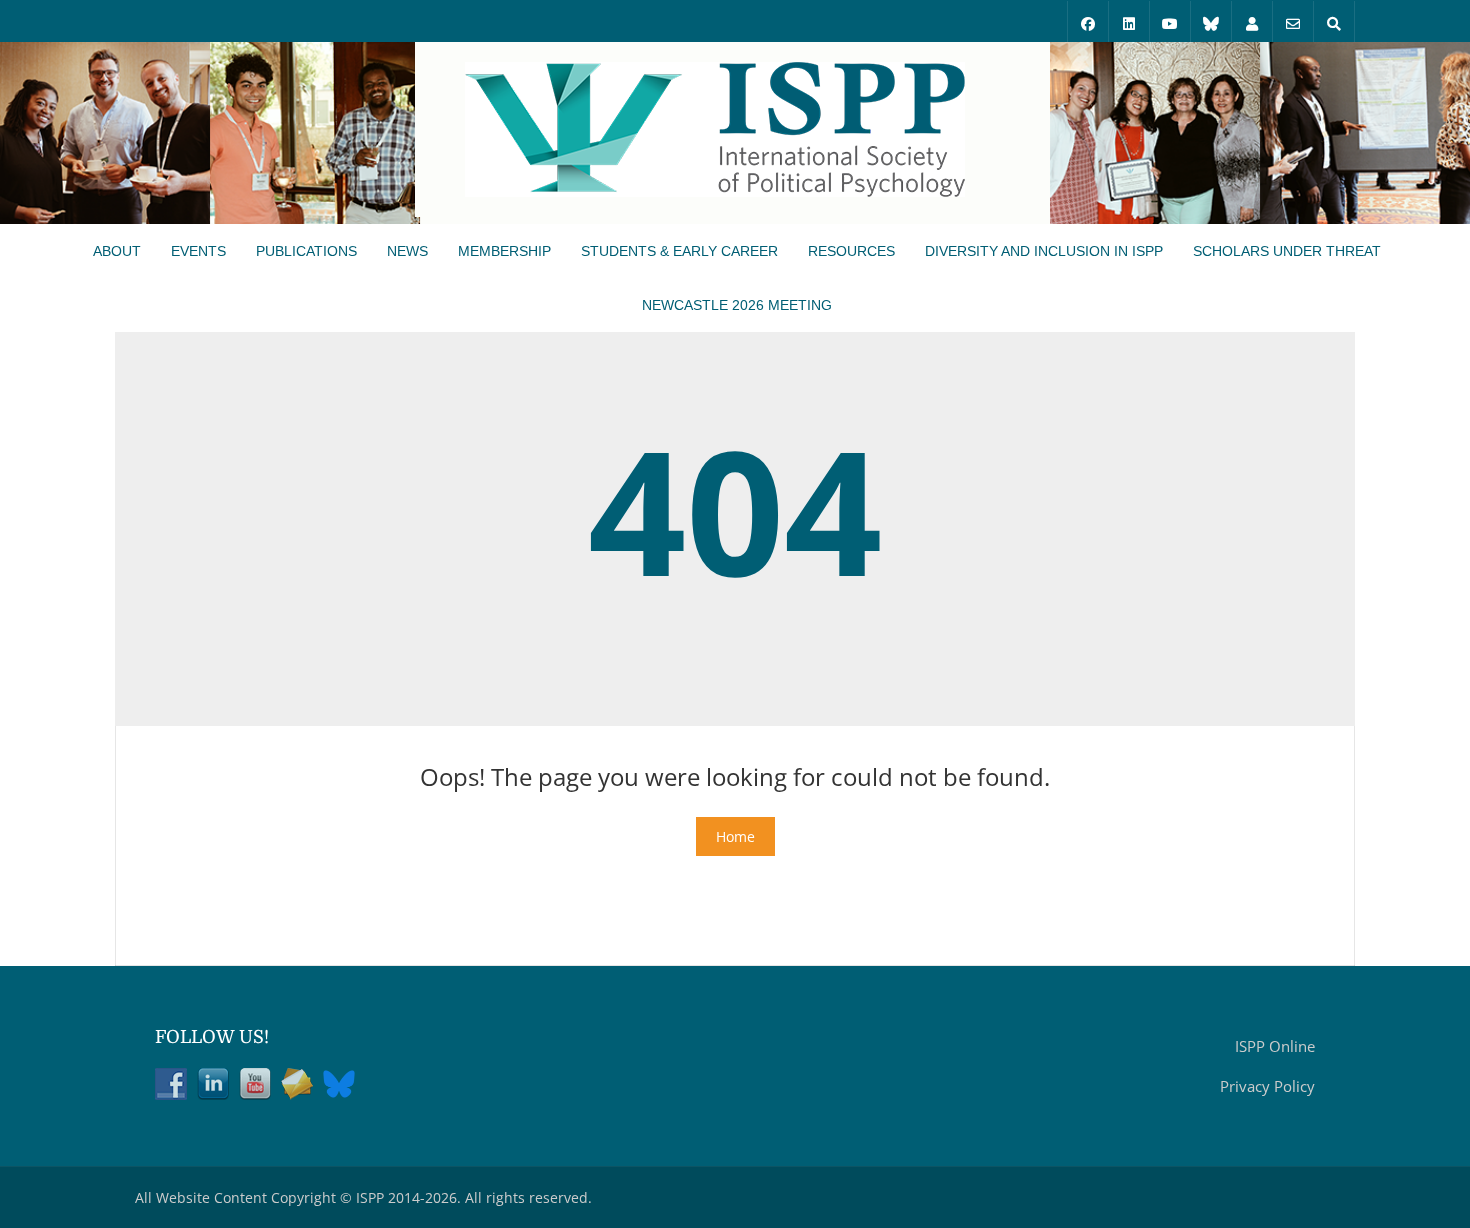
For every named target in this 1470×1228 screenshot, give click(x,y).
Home (735, 836)
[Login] (1252, 21)
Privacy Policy (1267, 1086)
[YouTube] (1170, 21)
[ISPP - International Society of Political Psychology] (715, 131)
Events (198, 251)
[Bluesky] (1211, 21)
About (117, 251)
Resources (851, 251)
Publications (306, 251)
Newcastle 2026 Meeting (737, 305)
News (407, 251)
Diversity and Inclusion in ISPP (1044, 251)
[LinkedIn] (1129, 21)
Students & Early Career (679, 251)
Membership (504, 251)
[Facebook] (1088, 21)
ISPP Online (1275, 1046)
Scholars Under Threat (1287, 251)
